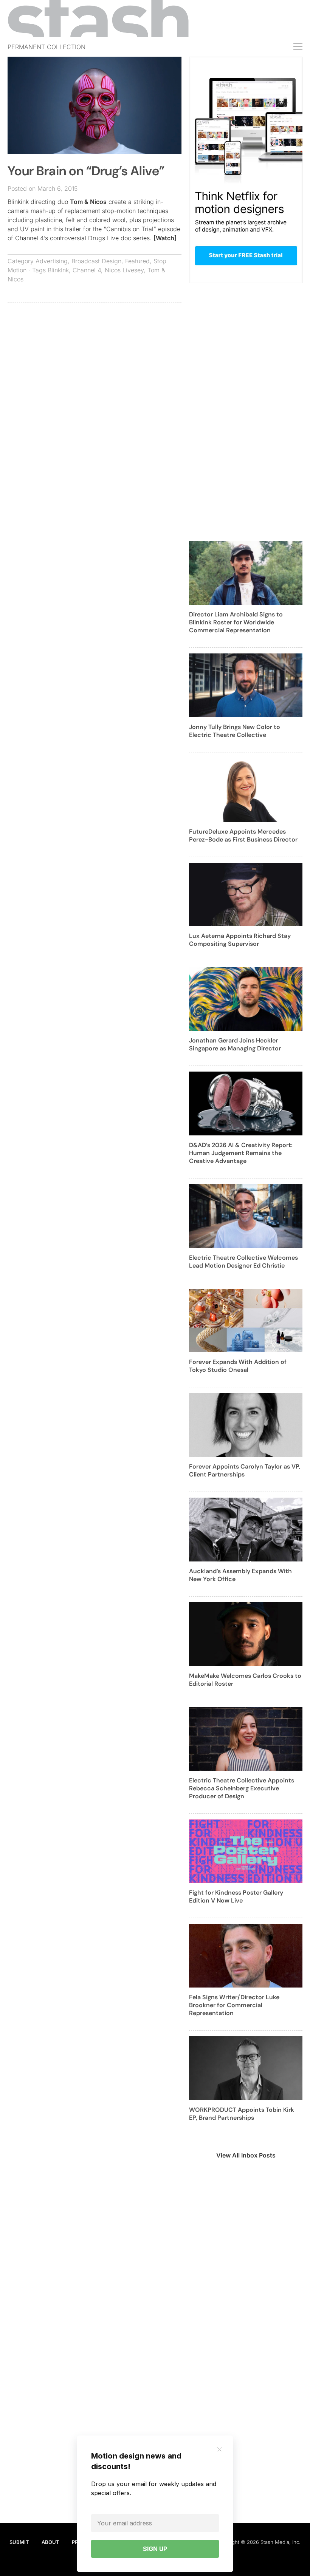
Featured (137, 261)
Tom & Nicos (88, 202)
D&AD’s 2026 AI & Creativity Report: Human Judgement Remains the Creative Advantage (241, 1153)
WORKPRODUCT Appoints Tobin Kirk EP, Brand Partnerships (242, 2114)
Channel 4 (87, 270)
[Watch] (165, 238)
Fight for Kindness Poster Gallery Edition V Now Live (236, 1896)
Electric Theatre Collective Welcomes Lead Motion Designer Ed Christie (243, 1262)
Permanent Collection (46, 47)
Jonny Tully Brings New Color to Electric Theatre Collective (235, 731)
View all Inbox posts (246, 2155)
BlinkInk (58, 270)
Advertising (52, 261)
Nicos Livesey (124, 270)
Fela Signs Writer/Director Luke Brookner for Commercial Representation (234, 2005)
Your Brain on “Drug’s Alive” (86, 171)
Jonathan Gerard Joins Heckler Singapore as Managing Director (235, 1044)
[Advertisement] (95, 363)
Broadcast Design (96, 261)
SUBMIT (19, 2542)
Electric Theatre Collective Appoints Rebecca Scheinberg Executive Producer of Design (242, 1788)
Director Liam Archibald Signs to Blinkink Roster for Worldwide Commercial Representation (236, 622)
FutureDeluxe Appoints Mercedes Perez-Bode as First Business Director (243, 836)
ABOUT (50, 2542)
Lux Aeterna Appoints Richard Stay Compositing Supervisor (240, 940)
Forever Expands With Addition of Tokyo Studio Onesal (238, 1366)
